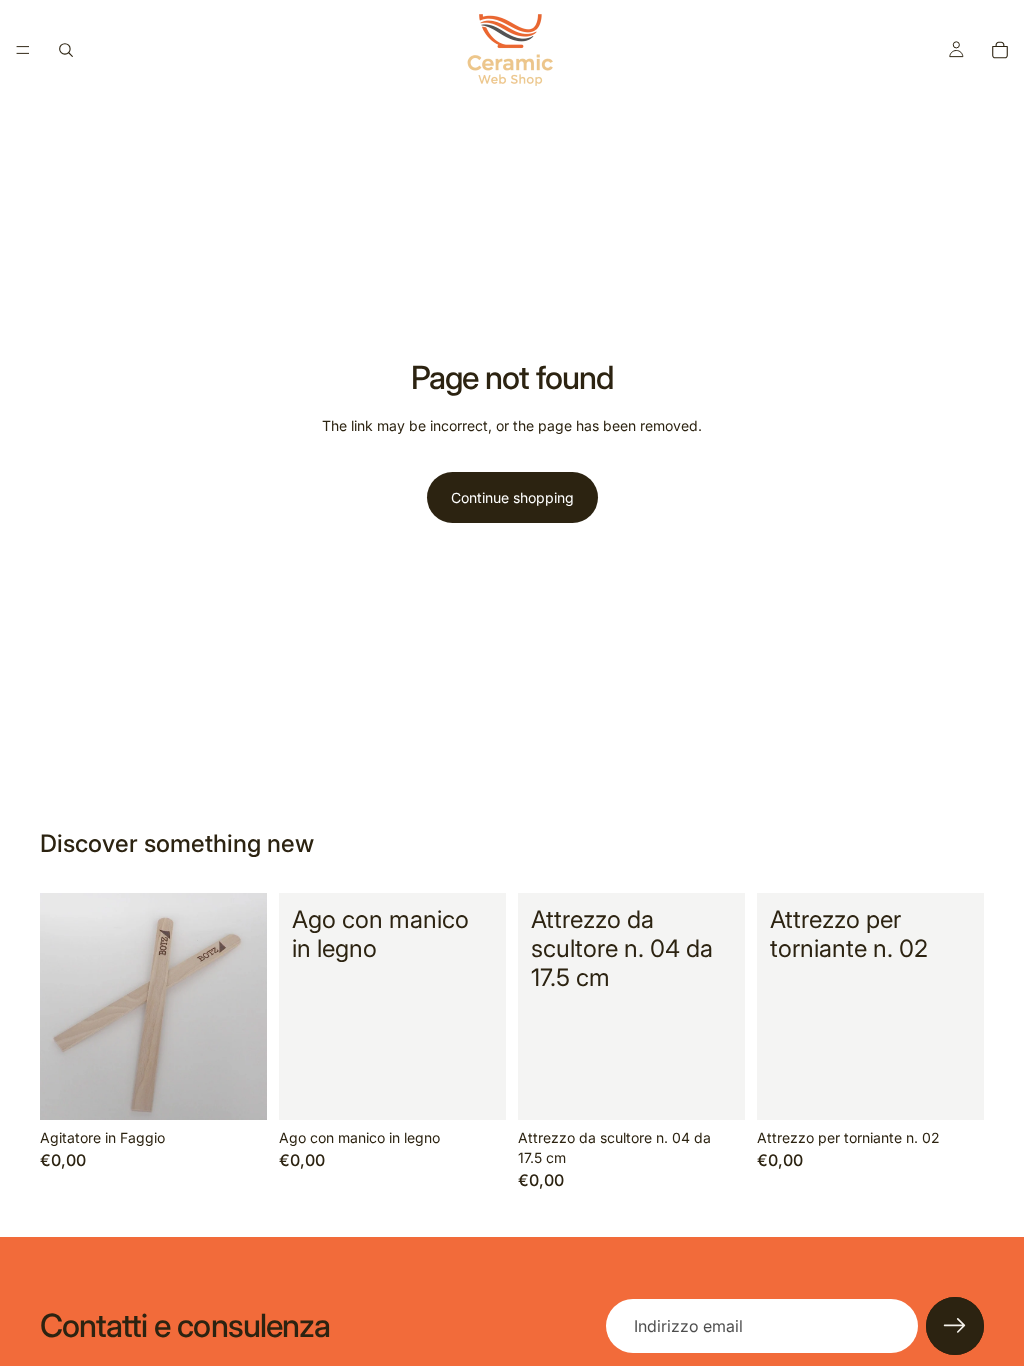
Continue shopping (512, 497)
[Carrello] (1000, 50)
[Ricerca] (66, 50)
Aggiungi (253, 1089)
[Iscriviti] (955, 1326)
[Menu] (23, 50)
